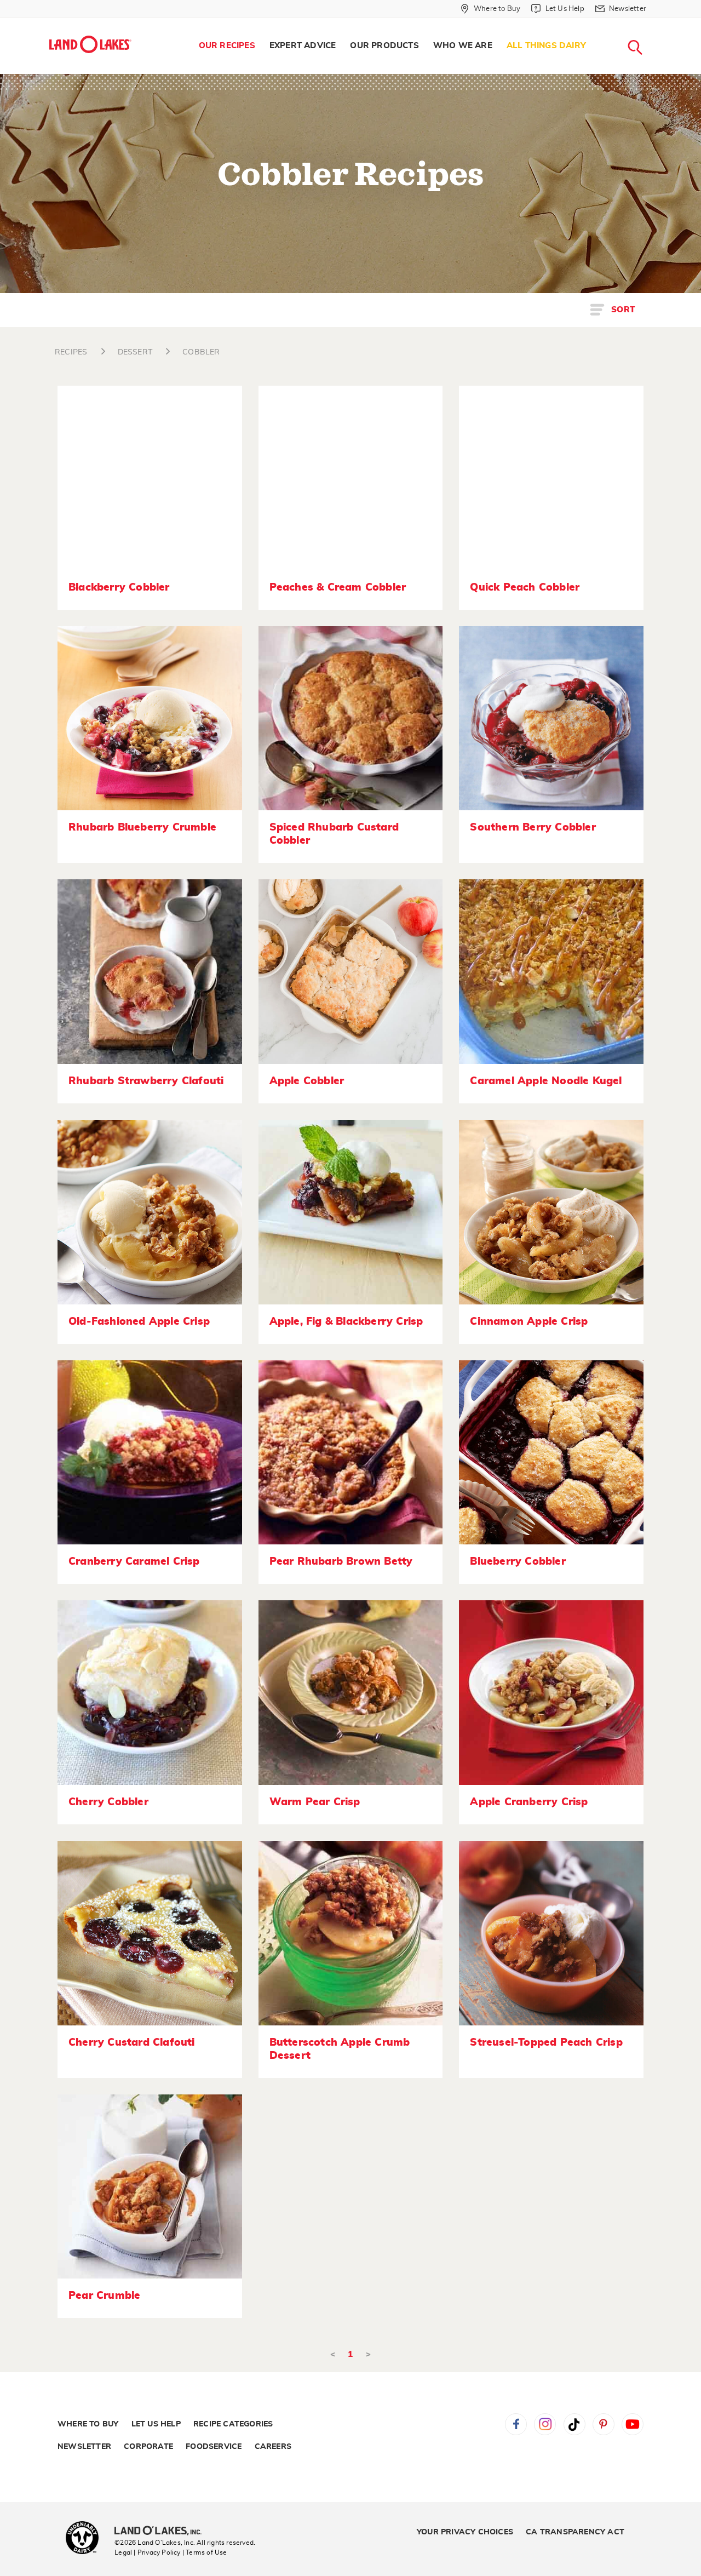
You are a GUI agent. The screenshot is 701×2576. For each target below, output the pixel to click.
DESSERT (135, 352)
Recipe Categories (233, 2424)
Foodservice (214, 2447)
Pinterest (604, 2424)
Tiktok (574, 2424)
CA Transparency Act (575, 2532)
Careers (273, 2447)
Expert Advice (303, 46)
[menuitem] (227, 46)
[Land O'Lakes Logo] (90, 44)
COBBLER (201, 352)
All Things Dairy (546, 46)
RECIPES (71, 352)
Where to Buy (88, 2424)
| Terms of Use (205, 2552)
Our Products (384, 46)
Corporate (148, 2447)
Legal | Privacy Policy (147, 2552)
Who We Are (463, 46)
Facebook (516, 2424)
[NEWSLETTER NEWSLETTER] (654, 23)
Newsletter (84, 2447)
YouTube (633, 2424)
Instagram (545, 2424)
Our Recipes (227, 46)
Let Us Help (156, 2424)
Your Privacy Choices (465, 2532)
